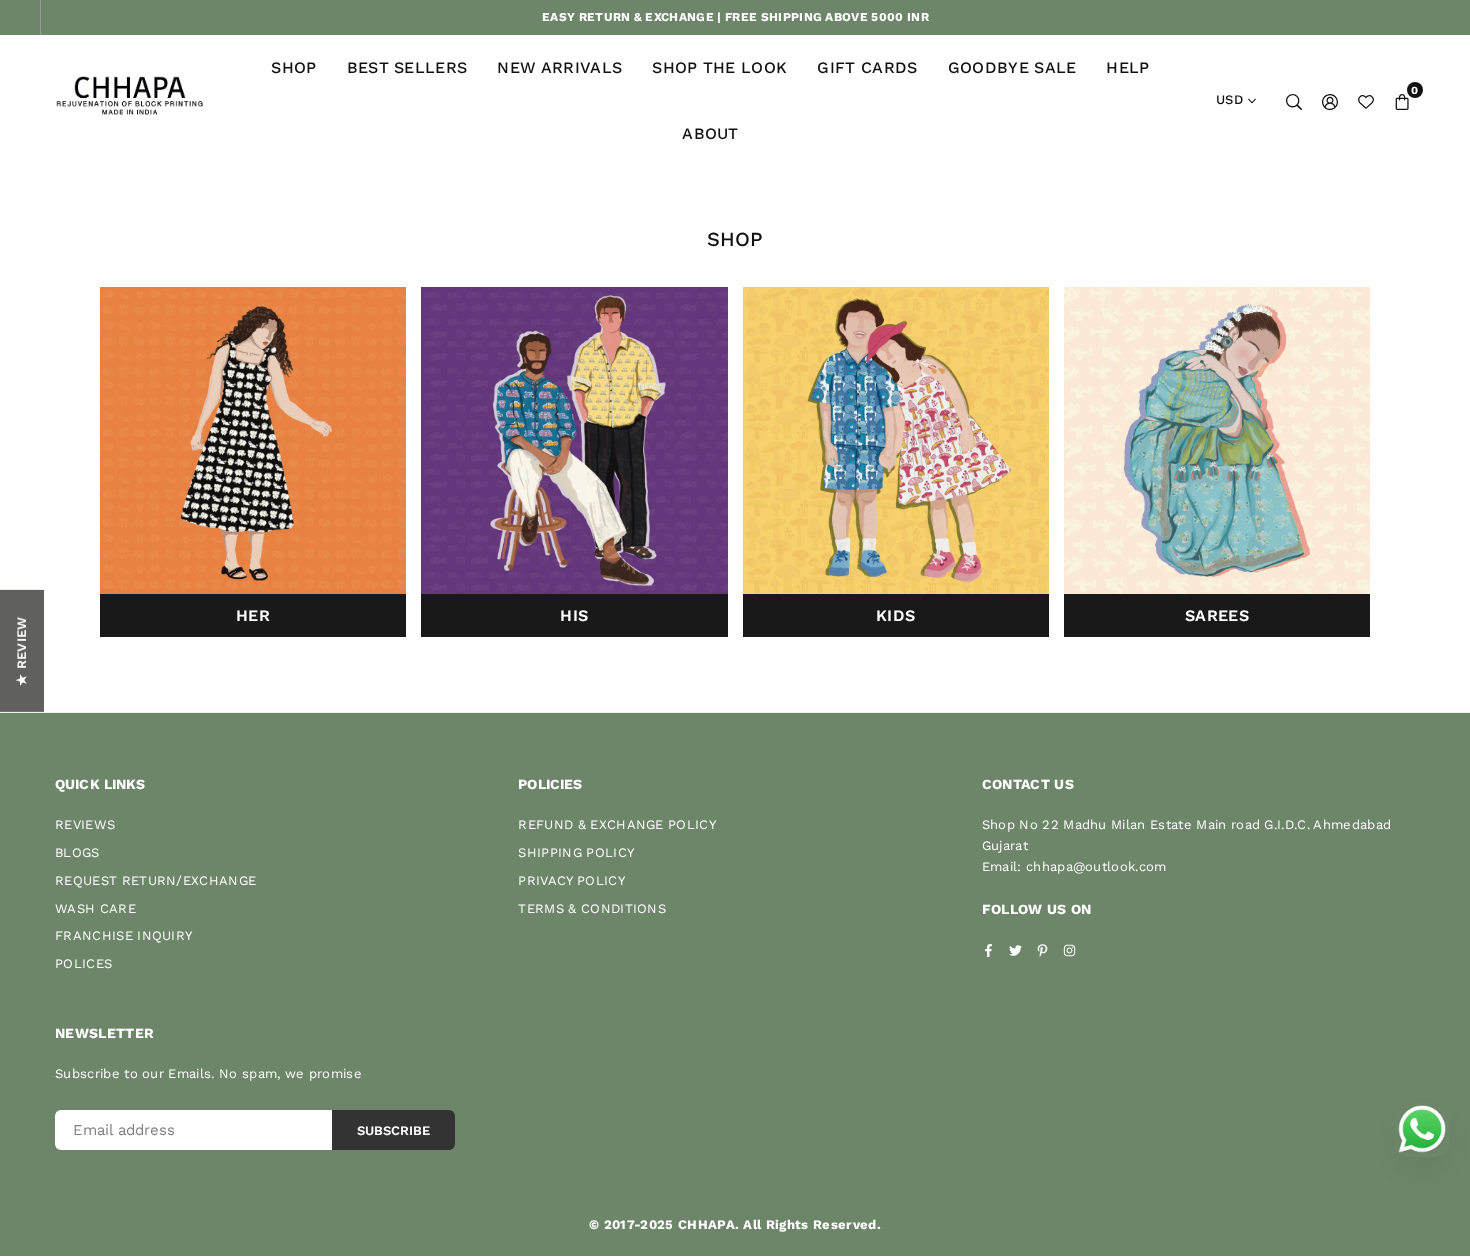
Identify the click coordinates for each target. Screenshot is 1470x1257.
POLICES (83, 963)
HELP (1127, 67)
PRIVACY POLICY (571, 880)
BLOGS (77, 852)
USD (1229, 99)
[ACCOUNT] (1330, 101)
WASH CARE (95, 908)
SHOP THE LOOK (719, 67)
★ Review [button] (21, 651)
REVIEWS (85, 824)
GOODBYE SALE (1012, 67)
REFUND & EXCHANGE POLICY (617, 824)
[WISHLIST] (1366, 101)
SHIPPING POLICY (576, 852)
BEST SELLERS (407, 67)
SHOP (293, 67)
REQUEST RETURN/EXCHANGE (155, 880)
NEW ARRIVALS (559, 67)
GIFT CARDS (867, 67)
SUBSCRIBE (393, 1130)
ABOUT (710, 133)
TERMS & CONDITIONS (592, 908)
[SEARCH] (1294, 101)
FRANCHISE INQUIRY (123, 935)
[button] (1402, 101)
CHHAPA (706, 1224)
